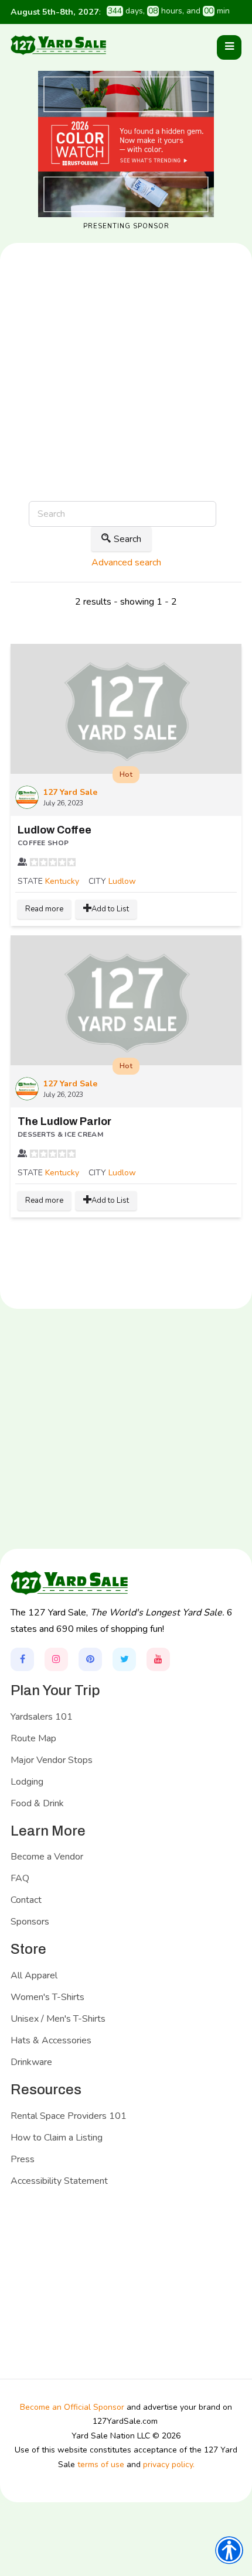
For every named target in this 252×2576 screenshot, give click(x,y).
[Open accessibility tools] (229, 2550)
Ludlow (122, 881)
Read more (44, 909)
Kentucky (62, 881)
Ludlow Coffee (55, 830)
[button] (229, 47)
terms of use (101, 2464)
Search (127, 539)
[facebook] (22, 1659)
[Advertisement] (126, 410)
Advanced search (126, 562)
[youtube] (158, 1659)
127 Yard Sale (70, 792)
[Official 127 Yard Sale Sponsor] (126, 144)
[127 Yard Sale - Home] (58, 45)
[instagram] (56, 1659)
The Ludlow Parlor (64, 1121)
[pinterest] (90, 1659)
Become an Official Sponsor (72, 2407)
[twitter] (124, 1659)
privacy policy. (169, 2464)
